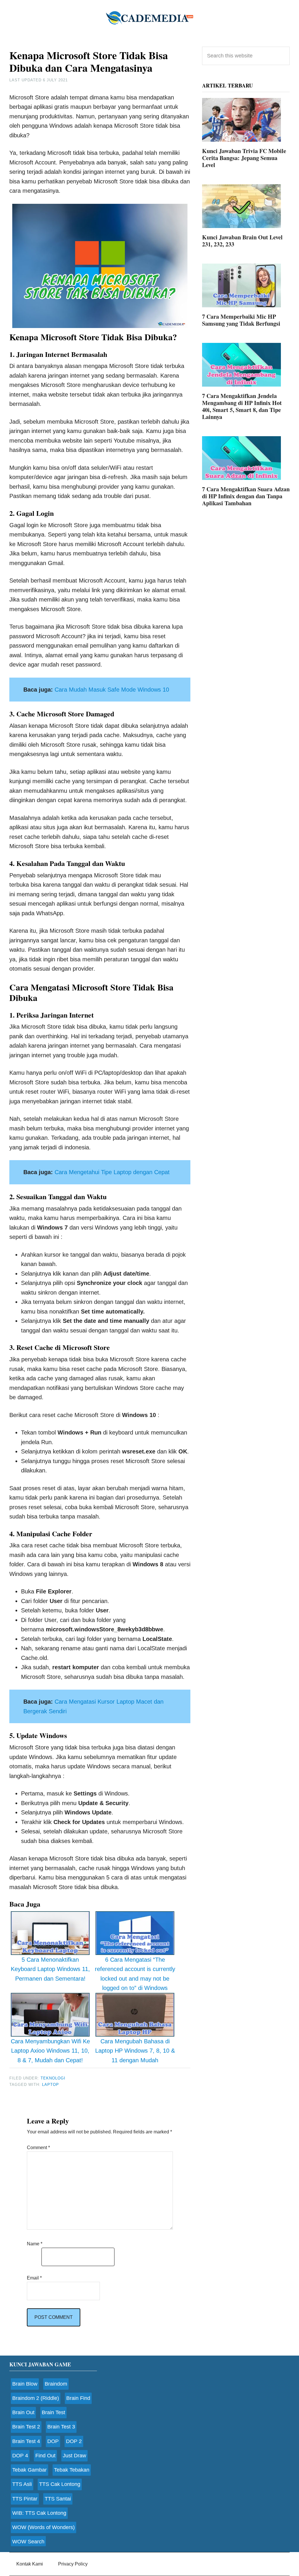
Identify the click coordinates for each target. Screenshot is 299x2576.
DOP (53, 2441)
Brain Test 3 (61, 2427)
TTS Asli (22, 2484)
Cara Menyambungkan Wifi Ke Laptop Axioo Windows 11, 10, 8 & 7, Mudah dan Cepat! (50, 2051)
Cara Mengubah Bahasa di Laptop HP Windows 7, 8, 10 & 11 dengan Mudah (135, 2051)
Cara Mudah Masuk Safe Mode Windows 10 (112, 690)
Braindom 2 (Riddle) (36, 2398)
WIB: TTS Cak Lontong (39, 2513)
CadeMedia (149, 17)
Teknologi (53, 2078)
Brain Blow (25, 2384)
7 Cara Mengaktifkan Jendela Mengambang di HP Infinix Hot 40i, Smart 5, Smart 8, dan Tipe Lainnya (242, 406)
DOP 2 (74, 2441)
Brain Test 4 (26, 2441)
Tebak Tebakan (72, 2470)
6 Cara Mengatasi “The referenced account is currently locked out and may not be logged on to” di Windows (135, 1974)
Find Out (45, 2456)
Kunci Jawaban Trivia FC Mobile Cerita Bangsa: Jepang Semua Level (244, 158)
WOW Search (28, 2542)
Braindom (56, 2384)
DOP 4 (20, 2456)
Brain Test (53, 2412)
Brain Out (23, 2412)
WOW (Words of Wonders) (44, 2527)
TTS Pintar (25, 2499)
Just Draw (74, 2456)
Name (35, 2244)
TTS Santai (58, 2499)
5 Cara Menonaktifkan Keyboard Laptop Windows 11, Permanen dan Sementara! (50, 1969)
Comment (38, 2148)
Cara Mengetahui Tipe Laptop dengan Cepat (112, 1172)
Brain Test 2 (26, 2427)
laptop (51, 2085)
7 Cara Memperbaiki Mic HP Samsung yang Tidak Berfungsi (241, 320)
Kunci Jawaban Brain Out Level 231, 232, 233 (242, 241)
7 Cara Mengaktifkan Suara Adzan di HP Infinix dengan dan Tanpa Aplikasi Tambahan (246, 496)
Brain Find (78, 2398)
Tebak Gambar (29, 2470)
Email (34, 2278)
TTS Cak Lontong (60, 2484)
